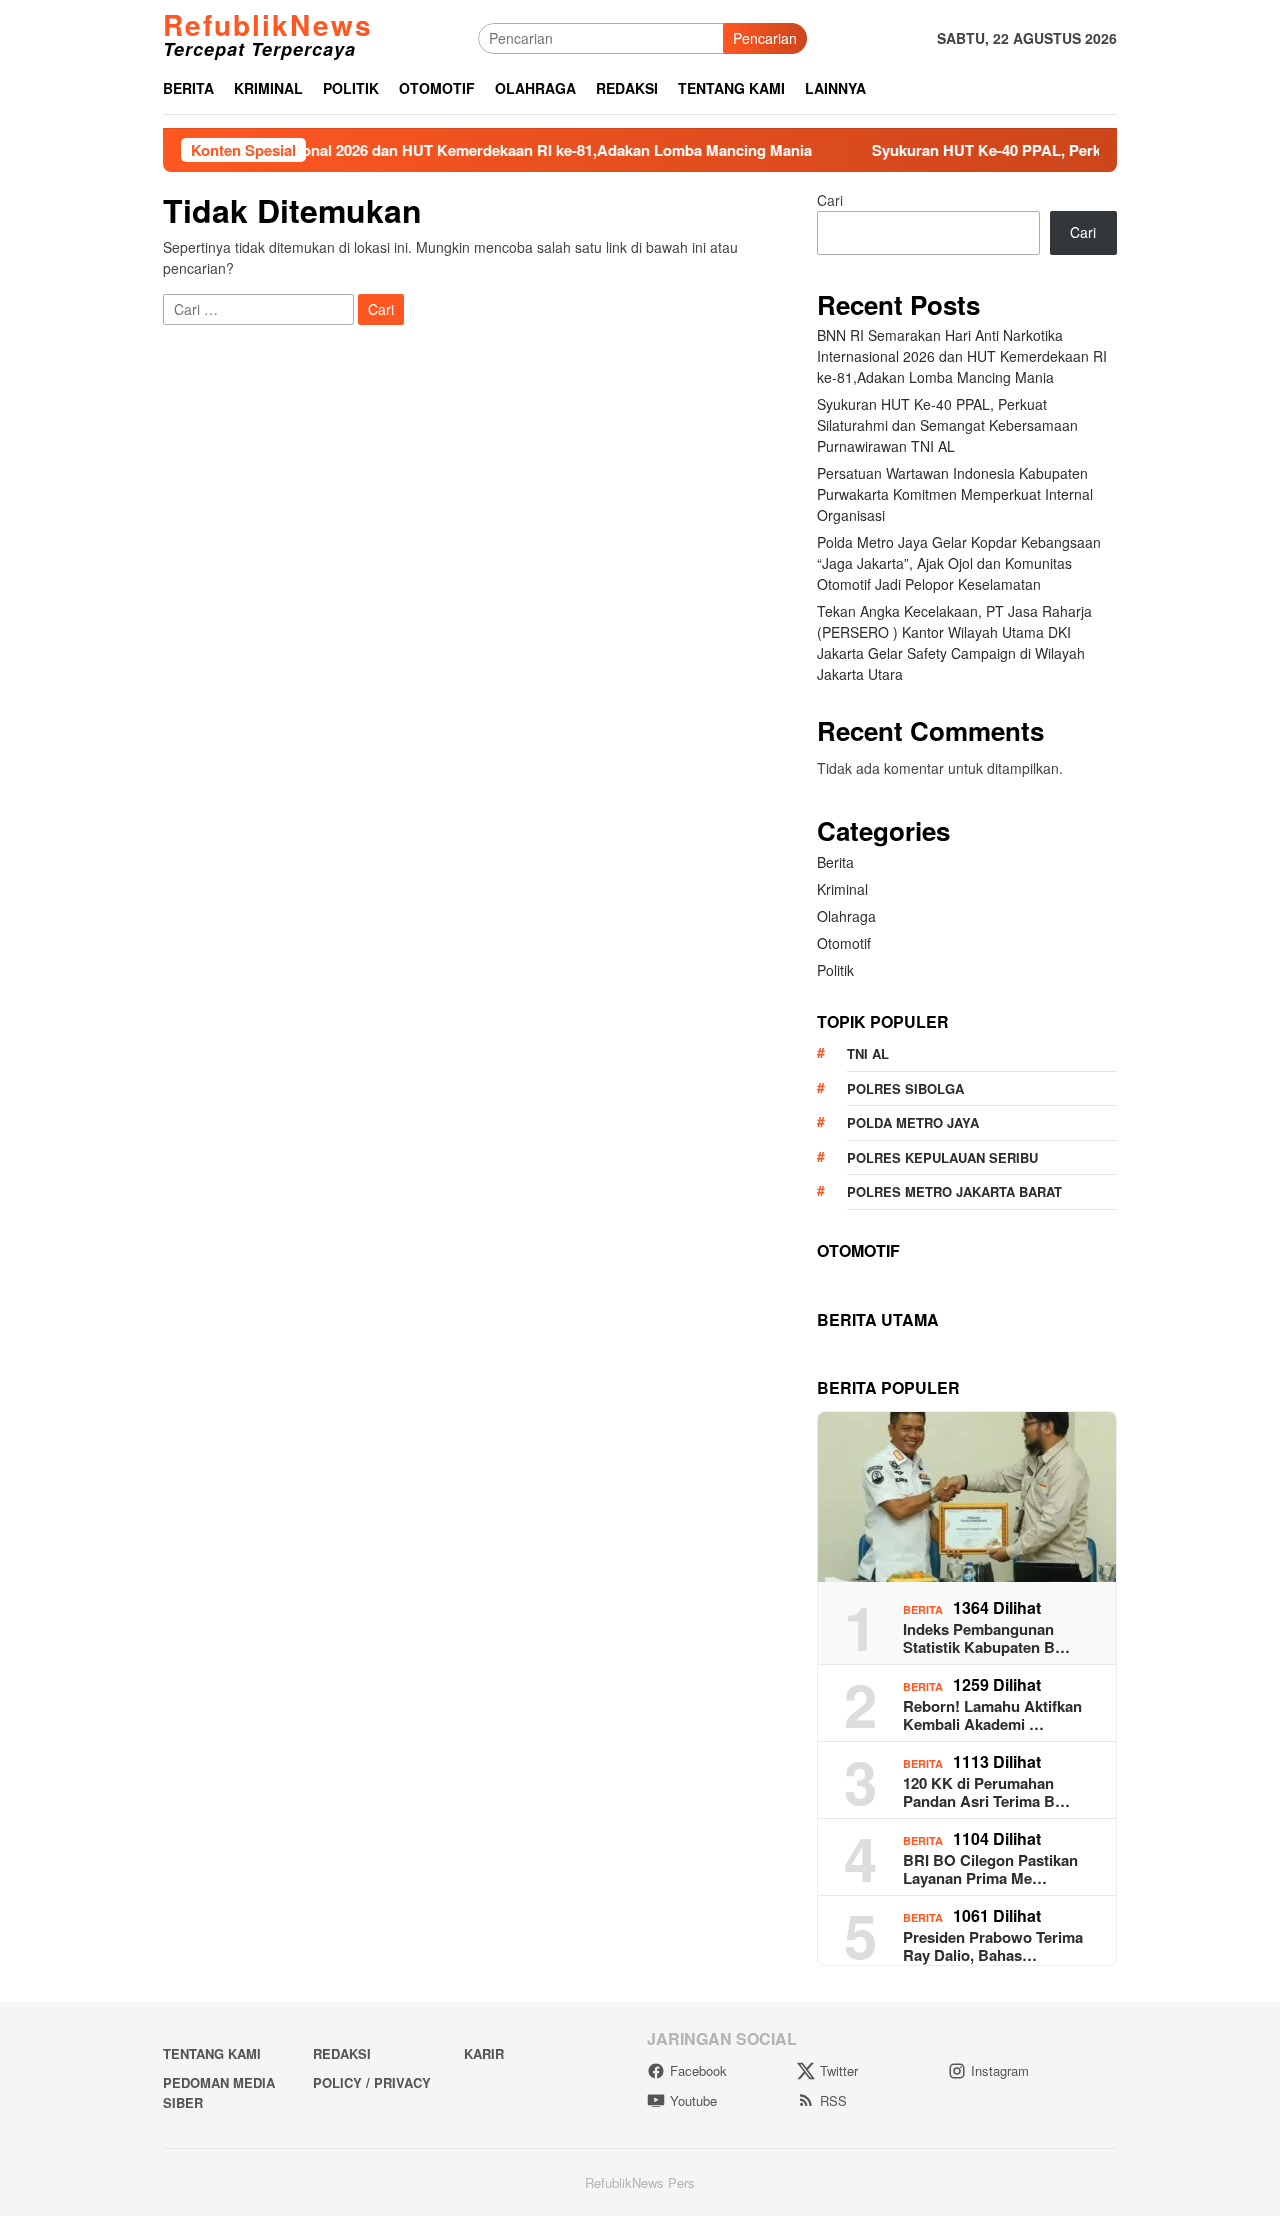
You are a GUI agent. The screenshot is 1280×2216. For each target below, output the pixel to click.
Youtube (693, 2100)
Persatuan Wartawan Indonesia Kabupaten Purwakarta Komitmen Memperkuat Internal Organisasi (955, 494)
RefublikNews (268, 24)
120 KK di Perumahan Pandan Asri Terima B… (986, 1792)
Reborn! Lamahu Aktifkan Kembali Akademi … (992, 1715)
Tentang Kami (212, 2053)
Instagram (1000, 2070)
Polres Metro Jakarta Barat (954, 1191)
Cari (830, 200)
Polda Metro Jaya (913, 1122)
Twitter (839, 2070)
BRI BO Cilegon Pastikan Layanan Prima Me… (990, 1869)
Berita (835, 862)
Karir (484, 2053)
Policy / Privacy (372, 2082)
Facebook (698, 2070)
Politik (835, 970)
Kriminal (842, 889)
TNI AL (868, 1053)
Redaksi (342, 2053)
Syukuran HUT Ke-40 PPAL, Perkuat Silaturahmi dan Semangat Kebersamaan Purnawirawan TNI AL (947, 425)
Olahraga (846, 916)
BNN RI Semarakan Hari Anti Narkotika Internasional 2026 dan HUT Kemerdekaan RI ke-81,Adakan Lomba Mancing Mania (962, 356)
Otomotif (844, 943)
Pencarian (765, 38)
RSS (833, 2100)
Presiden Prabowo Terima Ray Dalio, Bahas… (993, 1946)
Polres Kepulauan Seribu (942, 1157)
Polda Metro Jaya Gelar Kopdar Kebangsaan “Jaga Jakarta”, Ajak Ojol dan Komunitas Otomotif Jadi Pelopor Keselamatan (959, 563)
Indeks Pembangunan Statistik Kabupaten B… (986, 1638)
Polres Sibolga (905, 1088)
